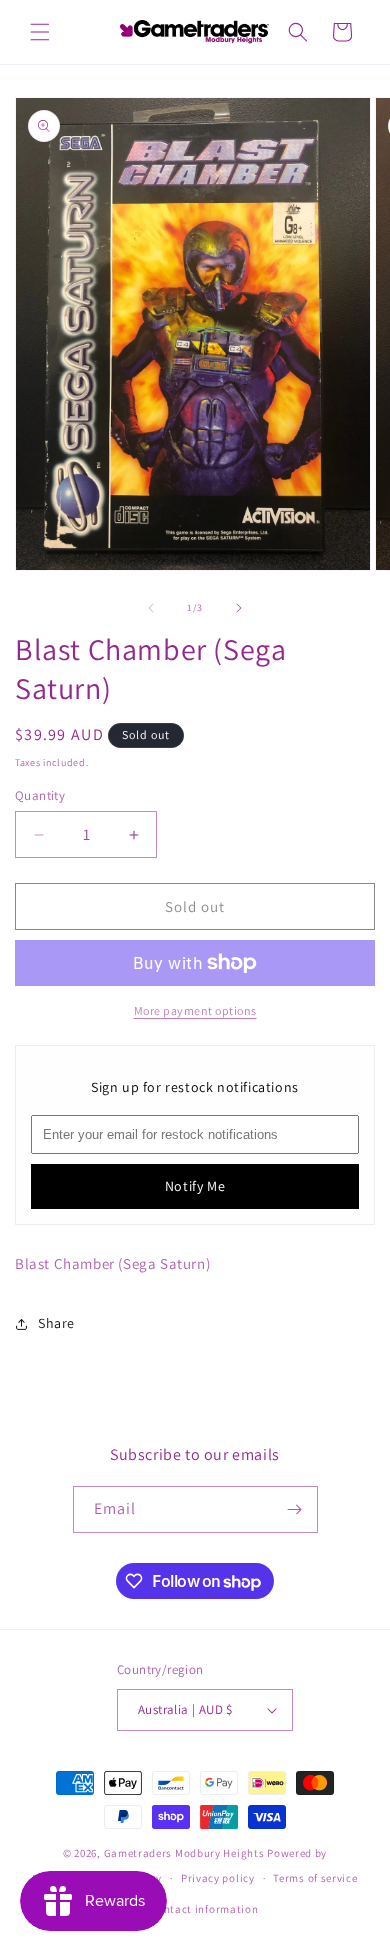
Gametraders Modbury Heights (184, 1853)
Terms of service (315, 1878)
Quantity (40, 795)
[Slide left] (151, 608)
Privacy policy (218, 1878)
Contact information (204, 1909)
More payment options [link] (195, 1010)
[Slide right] (239, 608)
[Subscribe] (295, 1509)
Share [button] (56, 1323)
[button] (40, 32)
